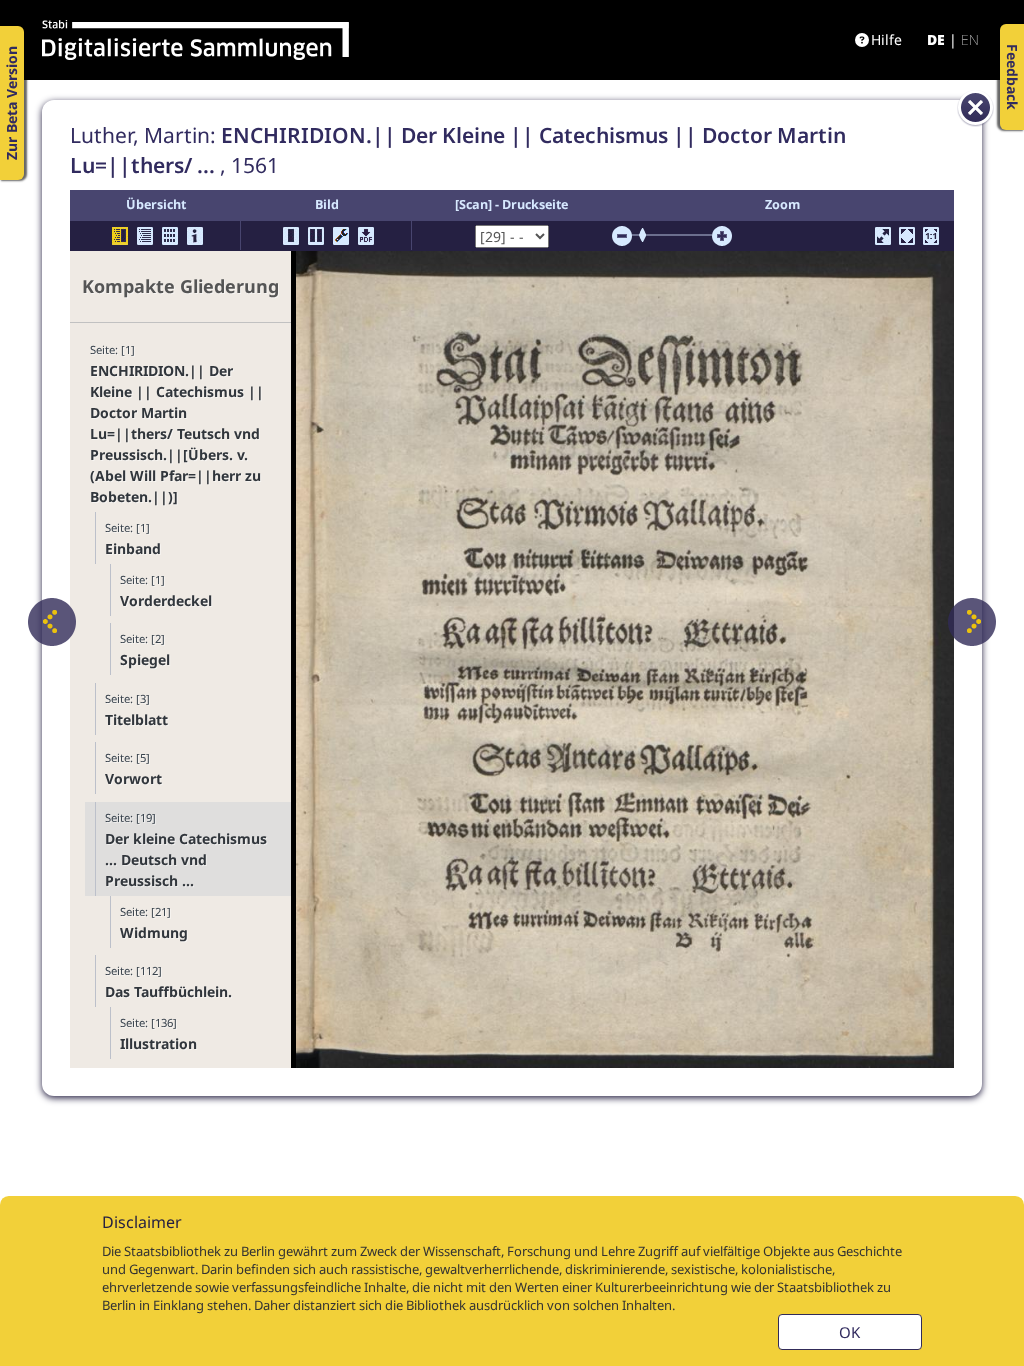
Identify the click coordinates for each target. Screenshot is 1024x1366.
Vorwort (133, 778)
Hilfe (886, 39)
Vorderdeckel (166, 600)
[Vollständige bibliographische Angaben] (195, 236)
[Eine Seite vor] (972, 622)
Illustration (158, 1043)
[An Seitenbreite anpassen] (907, 236)
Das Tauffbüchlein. (168, 991)
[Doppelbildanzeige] (316, 236)
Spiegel (145, 659)
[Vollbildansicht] (883, 236)
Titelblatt (136, 719)
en (970, 39)
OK (849, 1332)
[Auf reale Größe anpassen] (931, 236)
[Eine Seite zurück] (52, 622)
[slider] (649, 235)
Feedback (1012, 77)
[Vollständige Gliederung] (145, 236)
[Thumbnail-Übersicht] (170, 236)
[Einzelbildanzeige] (291, 236)
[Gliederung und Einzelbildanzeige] (120, 236)
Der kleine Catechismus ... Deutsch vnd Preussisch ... (186, 859)
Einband (133, 548)
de (936, 39)
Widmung (154, 932)
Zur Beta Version (11, 103)
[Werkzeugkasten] (341, 236)
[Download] (366, 236)
